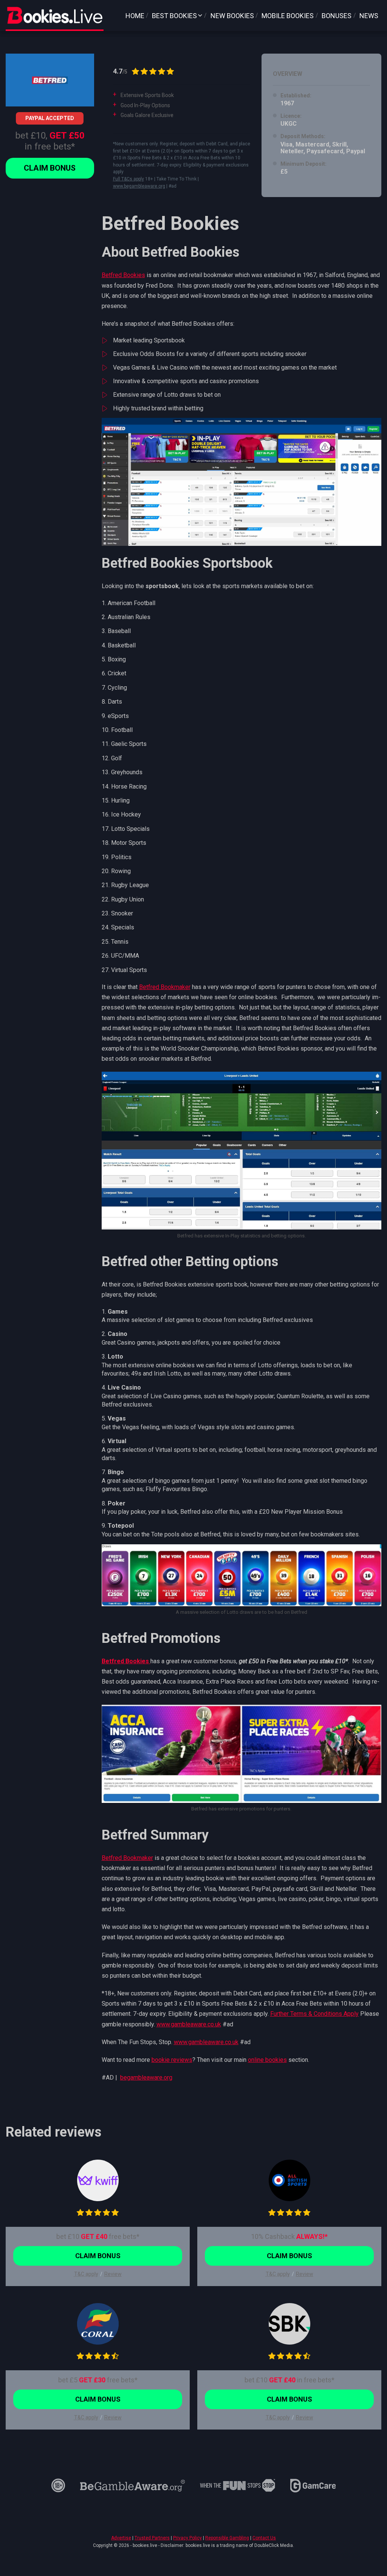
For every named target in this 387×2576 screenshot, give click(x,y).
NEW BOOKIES (232, 16)
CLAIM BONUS (50, 168)
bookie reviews (172, 2060)
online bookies (267, 2060)
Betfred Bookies (123, 275)
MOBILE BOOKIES (288, 16)
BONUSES (337, 16)
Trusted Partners (152, 2538)
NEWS (369, 16)
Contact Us (264, 2538)
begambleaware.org (146, 2078)
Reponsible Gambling (227, 2538)
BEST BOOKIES (174, 16)
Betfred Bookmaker (165, 987)
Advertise (121, 2538)
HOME (135, 16)
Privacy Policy (187, 2538)
